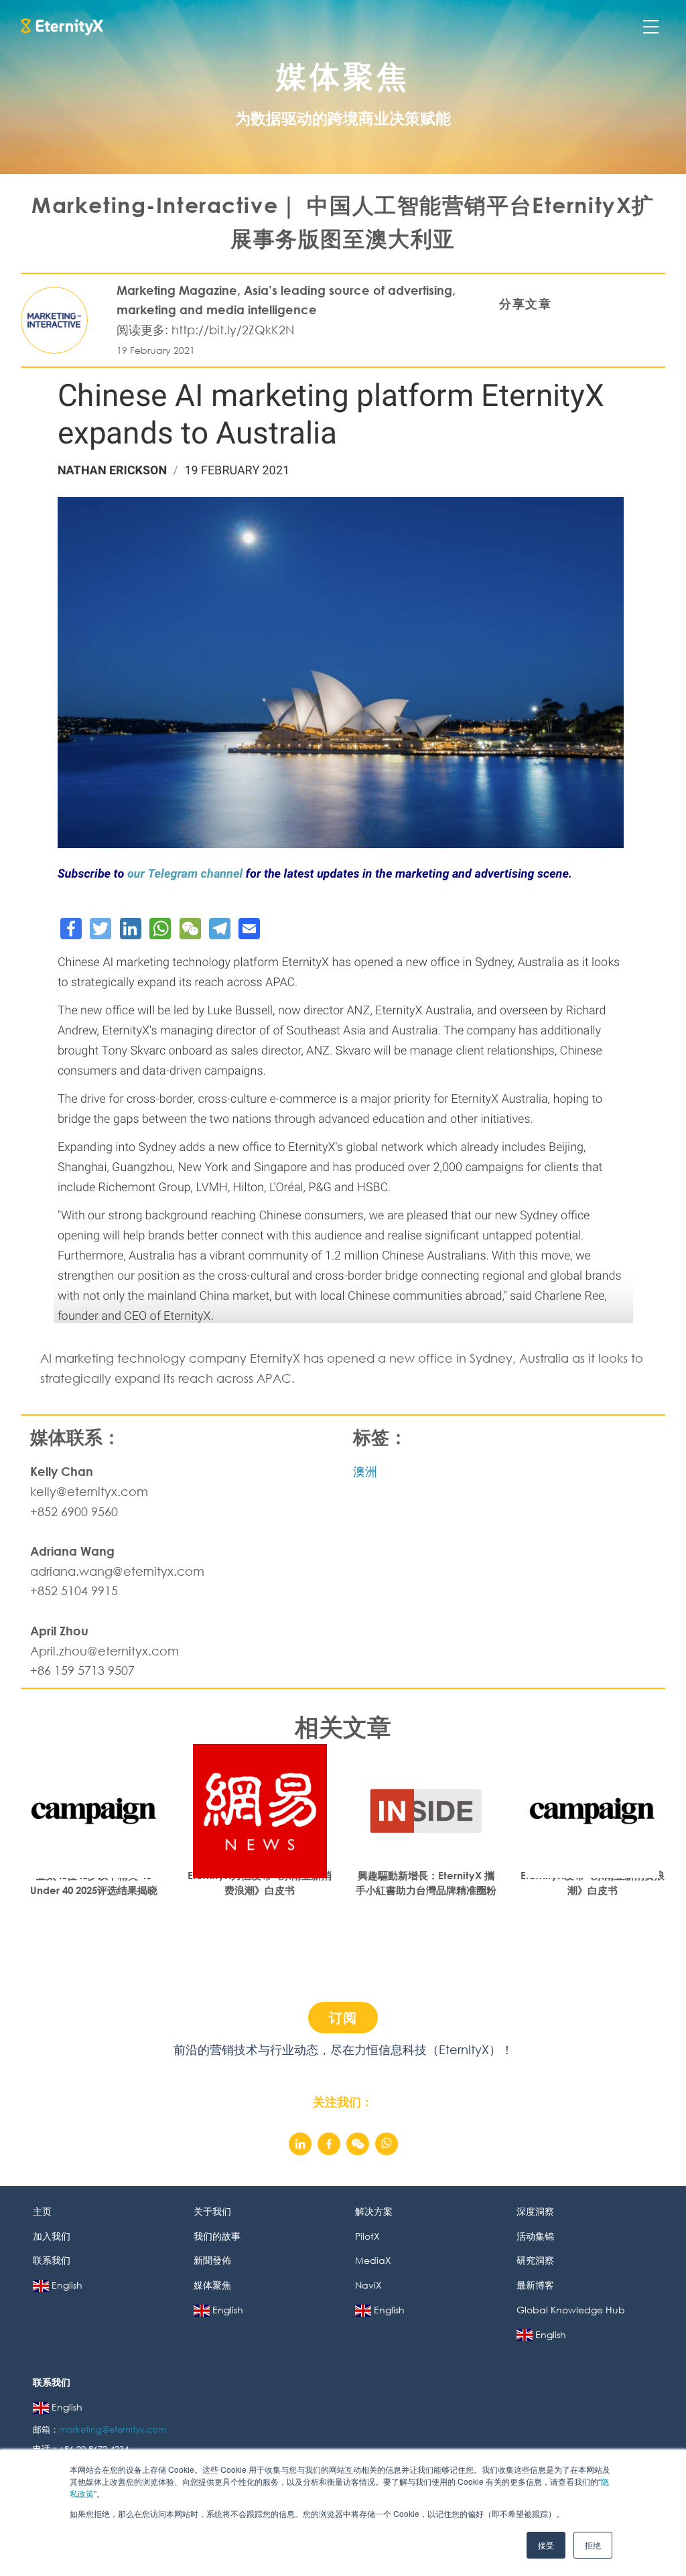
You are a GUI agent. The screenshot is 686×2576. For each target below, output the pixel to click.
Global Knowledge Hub (571, 2310)
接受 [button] (546, 2545)
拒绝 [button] (593, 2545)
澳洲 (365, 1471)
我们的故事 (217, 2236)
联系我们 (52, 2260)
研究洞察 (535, 2260)
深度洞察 (535, 2211)
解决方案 (374, 2211)
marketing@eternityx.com (114, 2430)
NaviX (368, 2285)
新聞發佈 (212, 2260)
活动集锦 (535, 2236)
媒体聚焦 (212, 2285)
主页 (42, 2211)
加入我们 (52, 2236)
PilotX (367, 2236)
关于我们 (212, 2211)
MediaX (373, 2260)
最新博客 (535, 2285)
